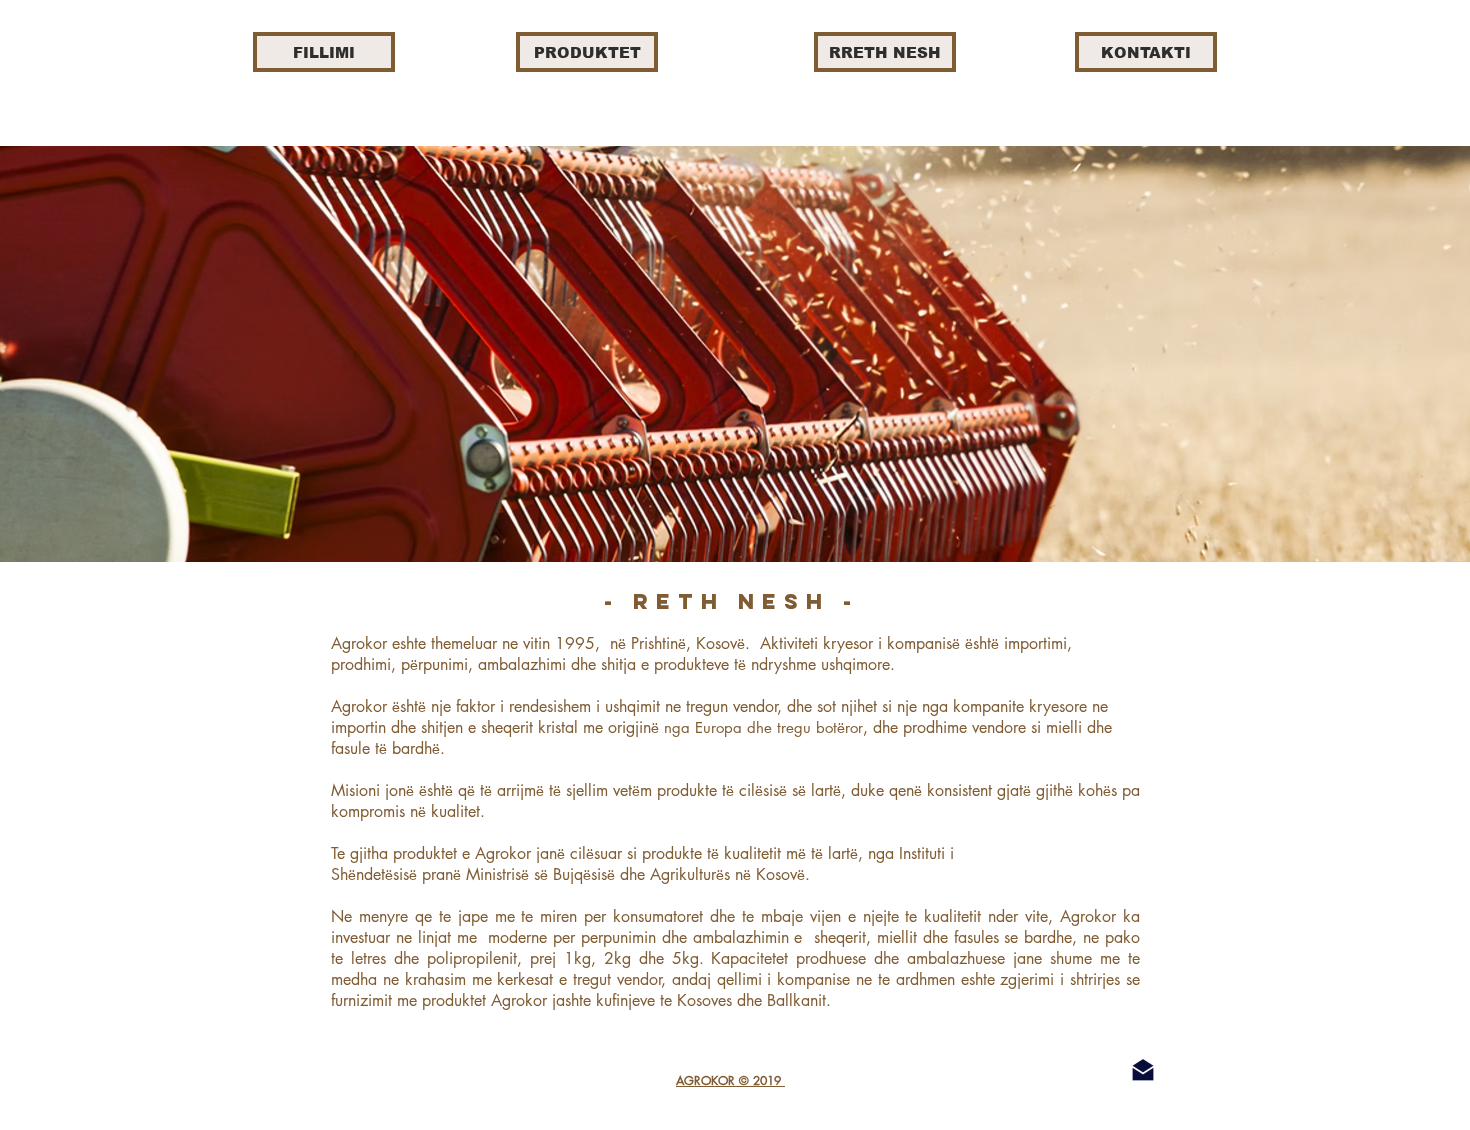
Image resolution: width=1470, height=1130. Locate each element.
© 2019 (762, 1080)
